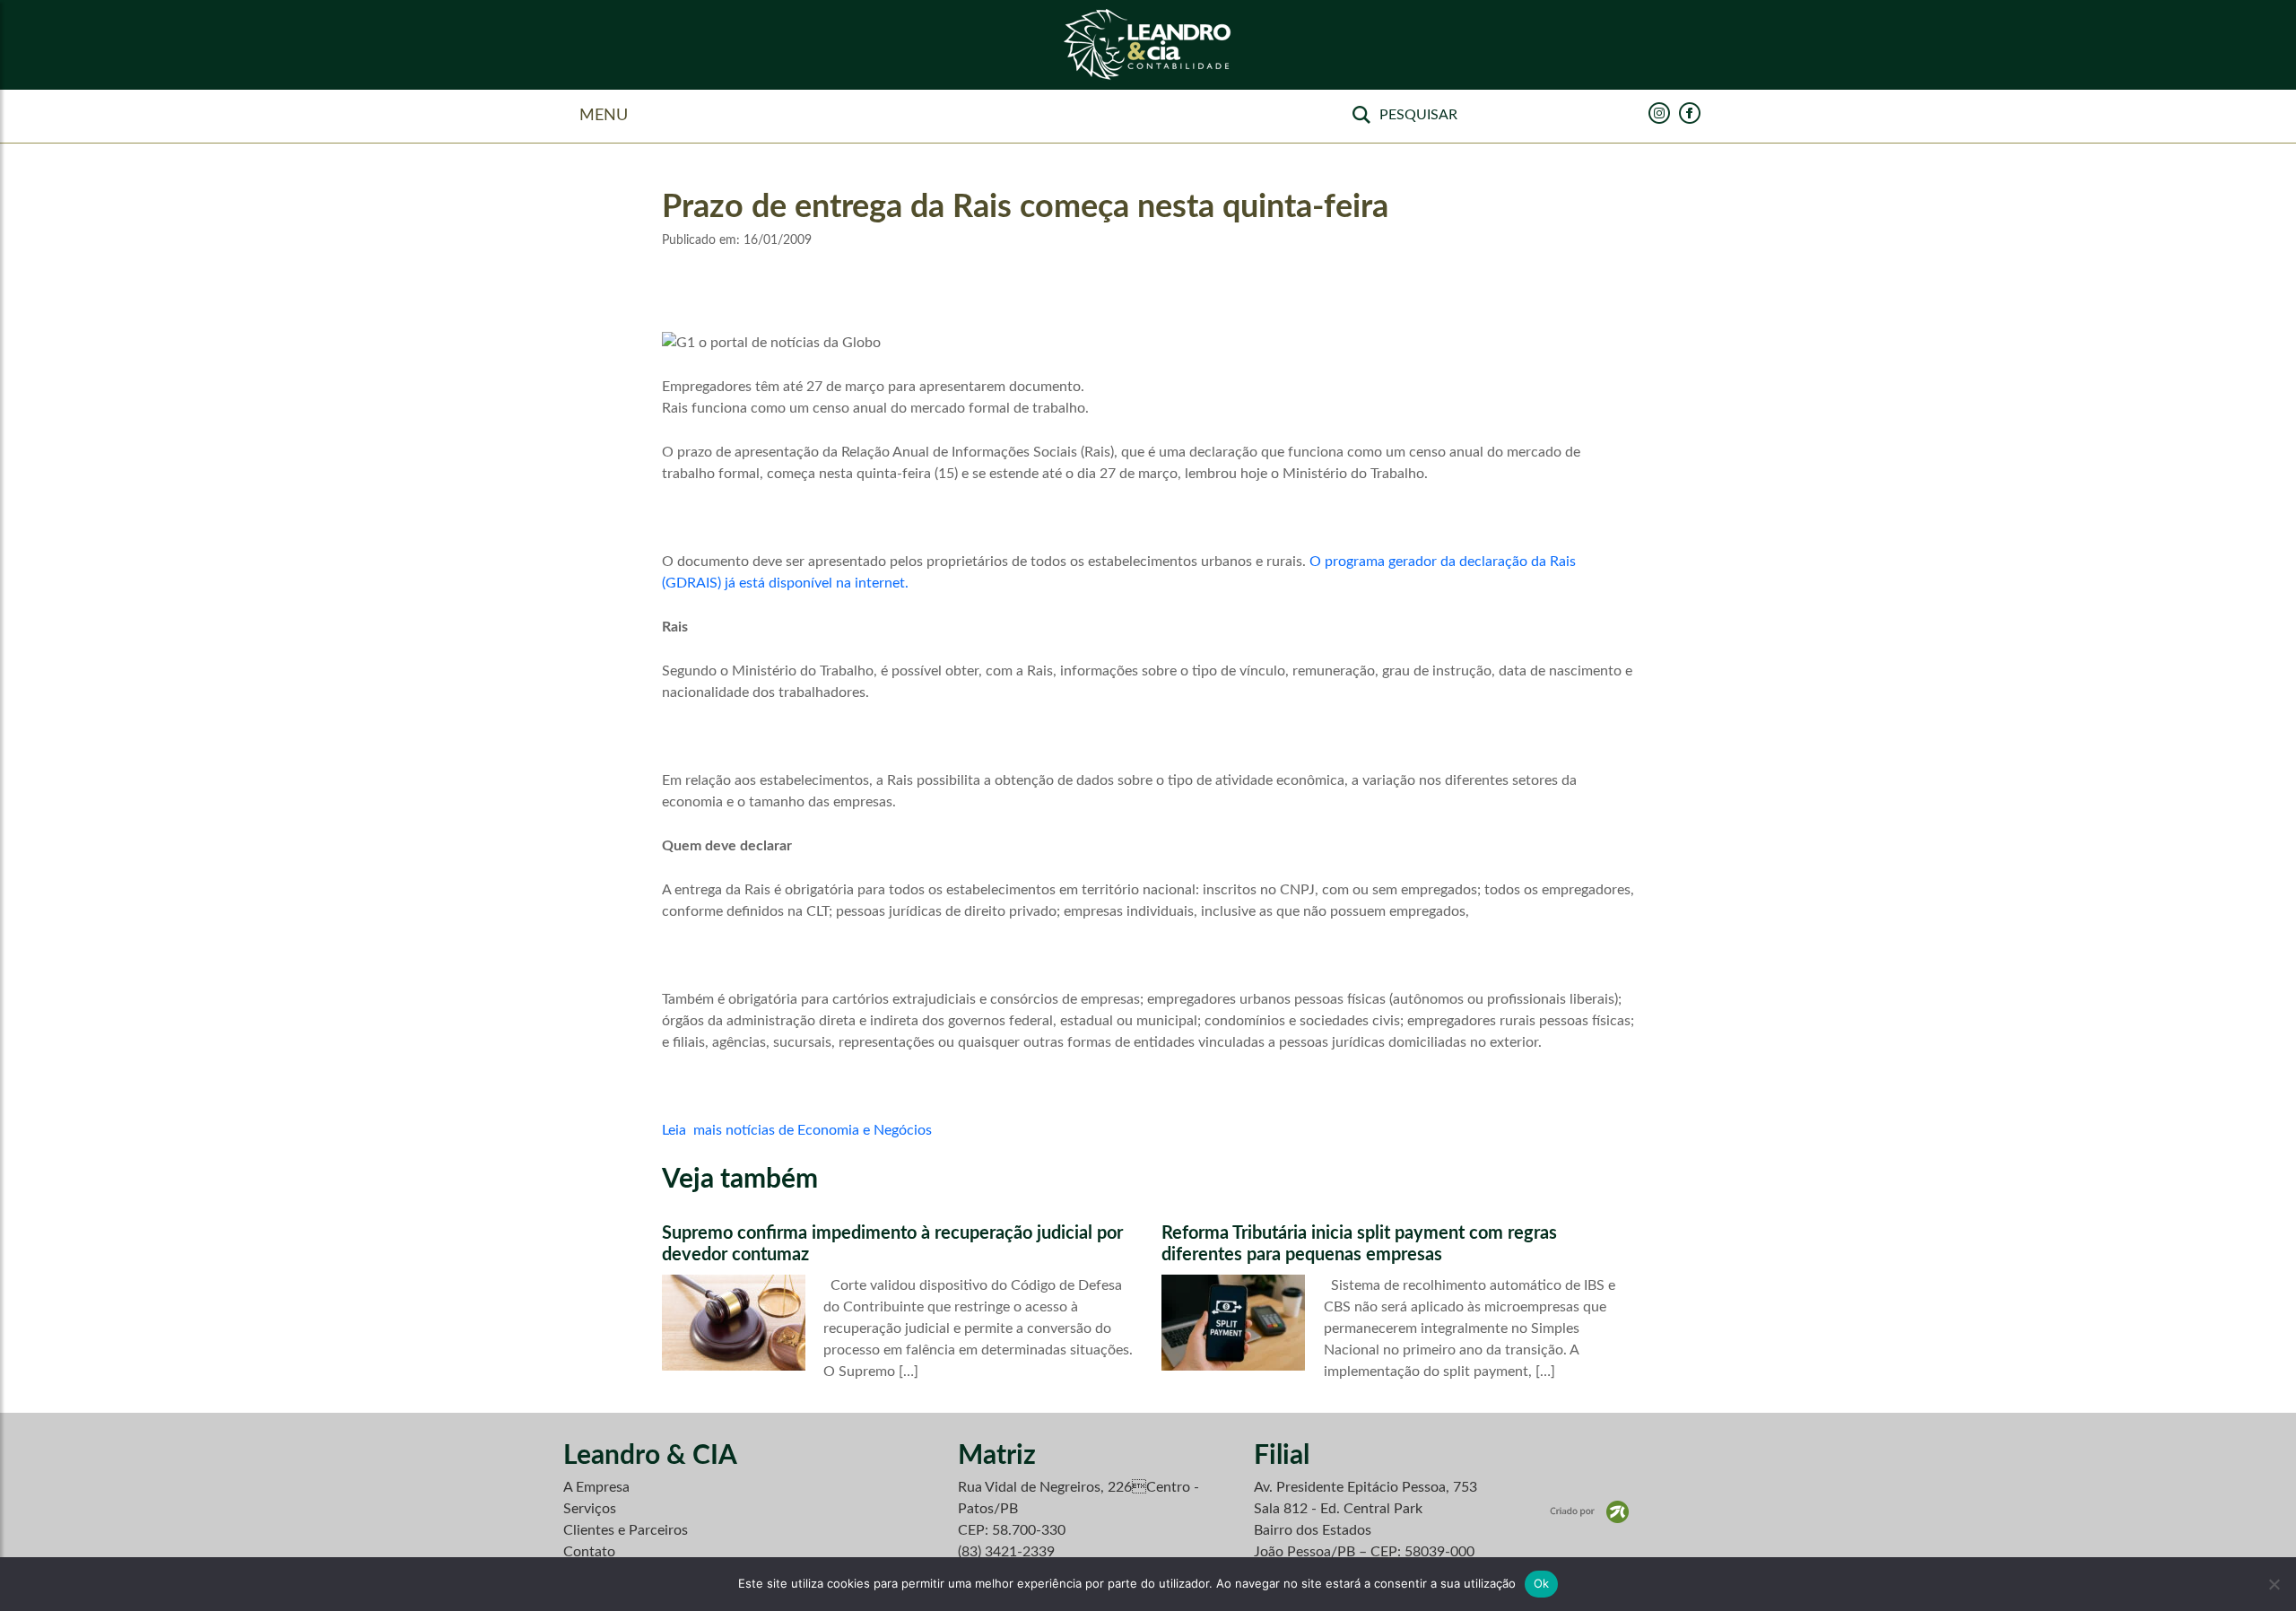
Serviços (590, 1509)
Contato (589, 1552)
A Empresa (596, 1487)
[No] (2274, 1584)
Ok (1542, 1583)
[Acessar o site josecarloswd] (1589, 1511)
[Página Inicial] (1148, 45)
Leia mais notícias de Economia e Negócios (797, 1130)
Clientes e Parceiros (626, 1530)
